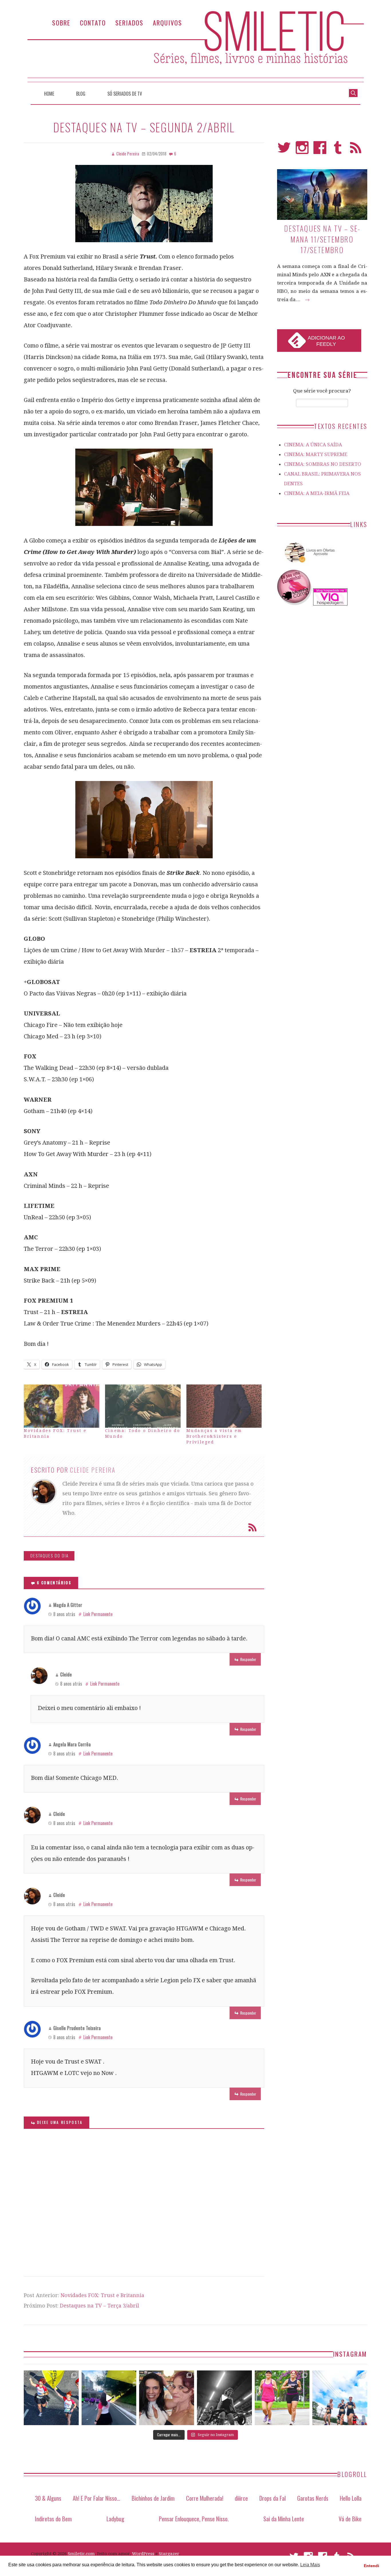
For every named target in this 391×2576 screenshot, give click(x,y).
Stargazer (169, 2554)
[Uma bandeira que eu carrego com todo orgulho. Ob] (109, 2398)
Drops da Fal (272, 2498)
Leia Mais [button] (310, 2565)
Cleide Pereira (93, 1470)
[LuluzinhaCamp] (295, 604)
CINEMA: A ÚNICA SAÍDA (313, 445)
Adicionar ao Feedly (326, 341)
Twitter (284, 150)
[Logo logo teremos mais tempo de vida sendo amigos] (167, 2398)
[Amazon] (309, 565)
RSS (356, 150)
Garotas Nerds (313, 2498)
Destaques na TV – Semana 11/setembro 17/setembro (322, 239)
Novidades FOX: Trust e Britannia (102, 2295)
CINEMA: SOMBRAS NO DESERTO (323, 464)
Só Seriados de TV (125, 94)
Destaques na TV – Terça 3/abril (99, 2306)
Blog (81, 94)
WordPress (143, 2554)
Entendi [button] (371, 2566)
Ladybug (115, 2519)
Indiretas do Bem (53, 2519)
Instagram (302, 150)
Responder (248, 1659)
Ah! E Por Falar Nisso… (96, 2498)
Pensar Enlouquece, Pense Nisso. (194, 2519)
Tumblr (338, 150)
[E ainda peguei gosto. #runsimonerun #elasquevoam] (224, 2398)
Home (49, 94)
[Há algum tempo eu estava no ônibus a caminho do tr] (51, 2398)
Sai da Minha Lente (284, 2519)
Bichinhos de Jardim (153, 2498)
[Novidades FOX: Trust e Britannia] (62, 1406)
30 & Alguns (48, 2498)
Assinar (252, 1527)
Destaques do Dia (50, 1556)
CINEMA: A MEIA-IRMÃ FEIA (317, 493)
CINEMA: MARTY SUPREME (316, 454)
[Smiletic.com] (195, 47)
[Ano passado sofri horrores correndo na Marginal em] (340, 2398)
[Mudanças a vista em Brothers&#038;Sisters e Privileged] (224, 1406)
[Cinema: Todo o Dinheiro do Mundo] (143, 1406)
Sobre (61, 22)
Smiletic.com (81, 2554)
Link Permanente (98, 1614)
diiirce (241, 2498)
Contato (93, 22)
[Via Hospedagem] (330, 604)
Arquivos (167, 22)
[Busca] (353, 92)
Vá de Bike (350, 2519)
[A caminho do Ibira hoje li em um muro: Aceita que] (282, 2398)
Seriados (129, 22)
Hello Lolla (351, 2498)
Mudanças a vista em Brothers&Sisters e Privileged (214, 1436)
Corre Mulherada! (205, 2498)
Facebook (320, 150)
